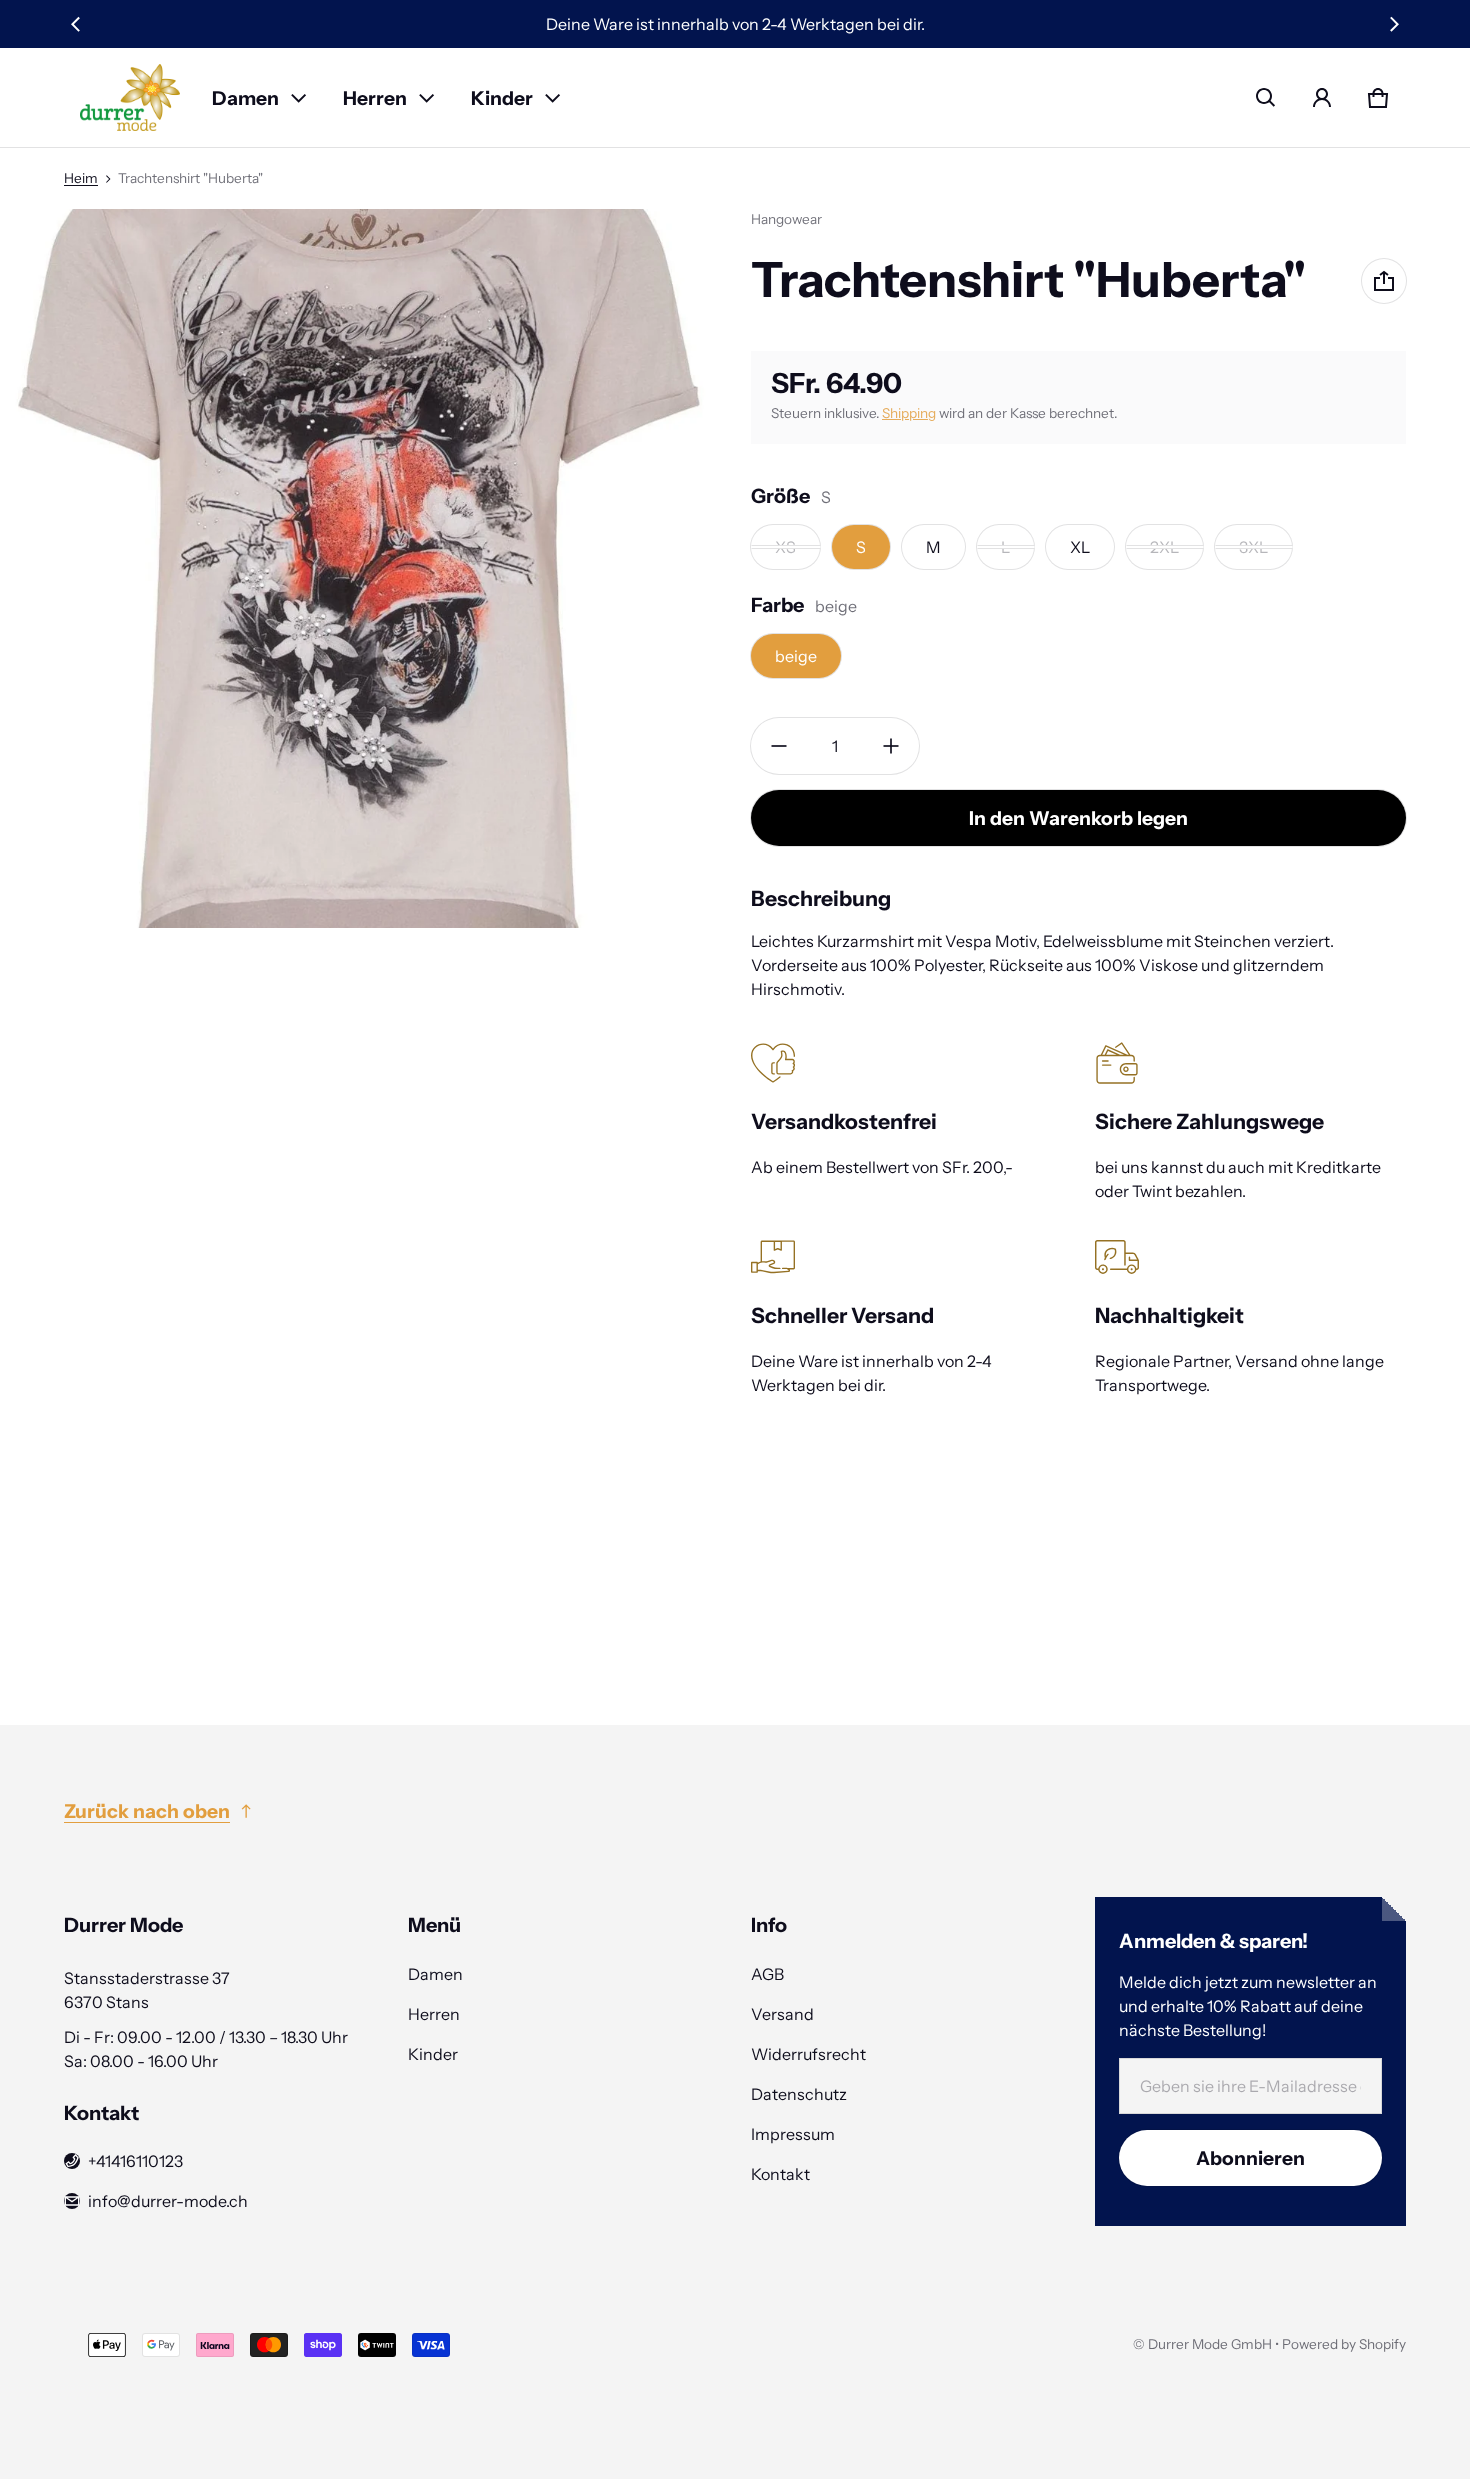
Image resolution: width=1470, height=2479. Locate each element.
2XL (1164, 547)
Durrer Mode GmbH (1210, 2344)
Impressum (793, 2134)
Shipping (909, 413)
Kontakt (780, 2174)
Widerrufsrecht (808, 2054)
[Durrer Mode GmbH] (130, 97)
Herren (375, 98)
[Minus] (779, 746)
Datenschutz (799, 2094)
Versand (782, 2014)
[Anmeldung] (1322, 98)
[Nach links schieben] (76, 24)
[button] (1266, 98)
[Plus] (891, 746)
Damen (245, 98)
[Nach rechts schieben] (1394, 24)
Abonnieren (1250, 2158)
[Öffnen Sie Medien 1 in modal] (359, 568)
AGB (767, 1974)
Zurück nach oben (147, 1811)
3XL (1253, 547)
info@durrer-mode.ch (168, 2201)
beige (796, 656)
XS (785, 547)
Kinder (502, 98)
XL (1080, 547)
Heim (81, 178)
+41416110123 (135, 2161)
